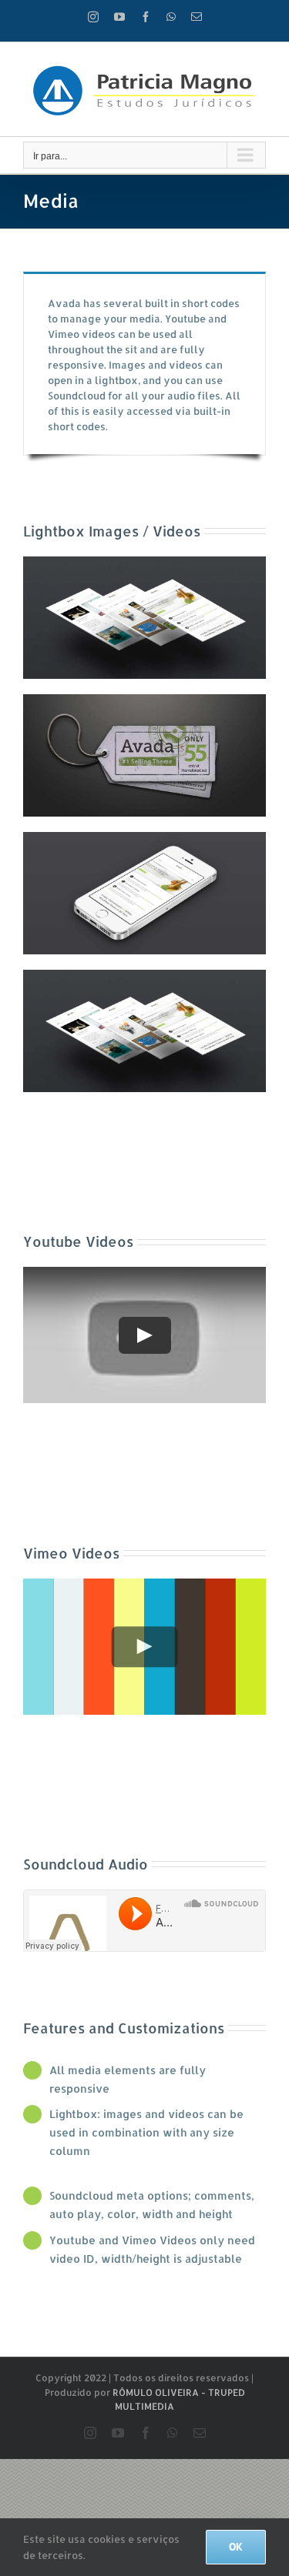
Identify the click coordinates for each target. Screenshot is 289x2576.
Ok (236, 2547)
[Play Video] (145, 1335)
